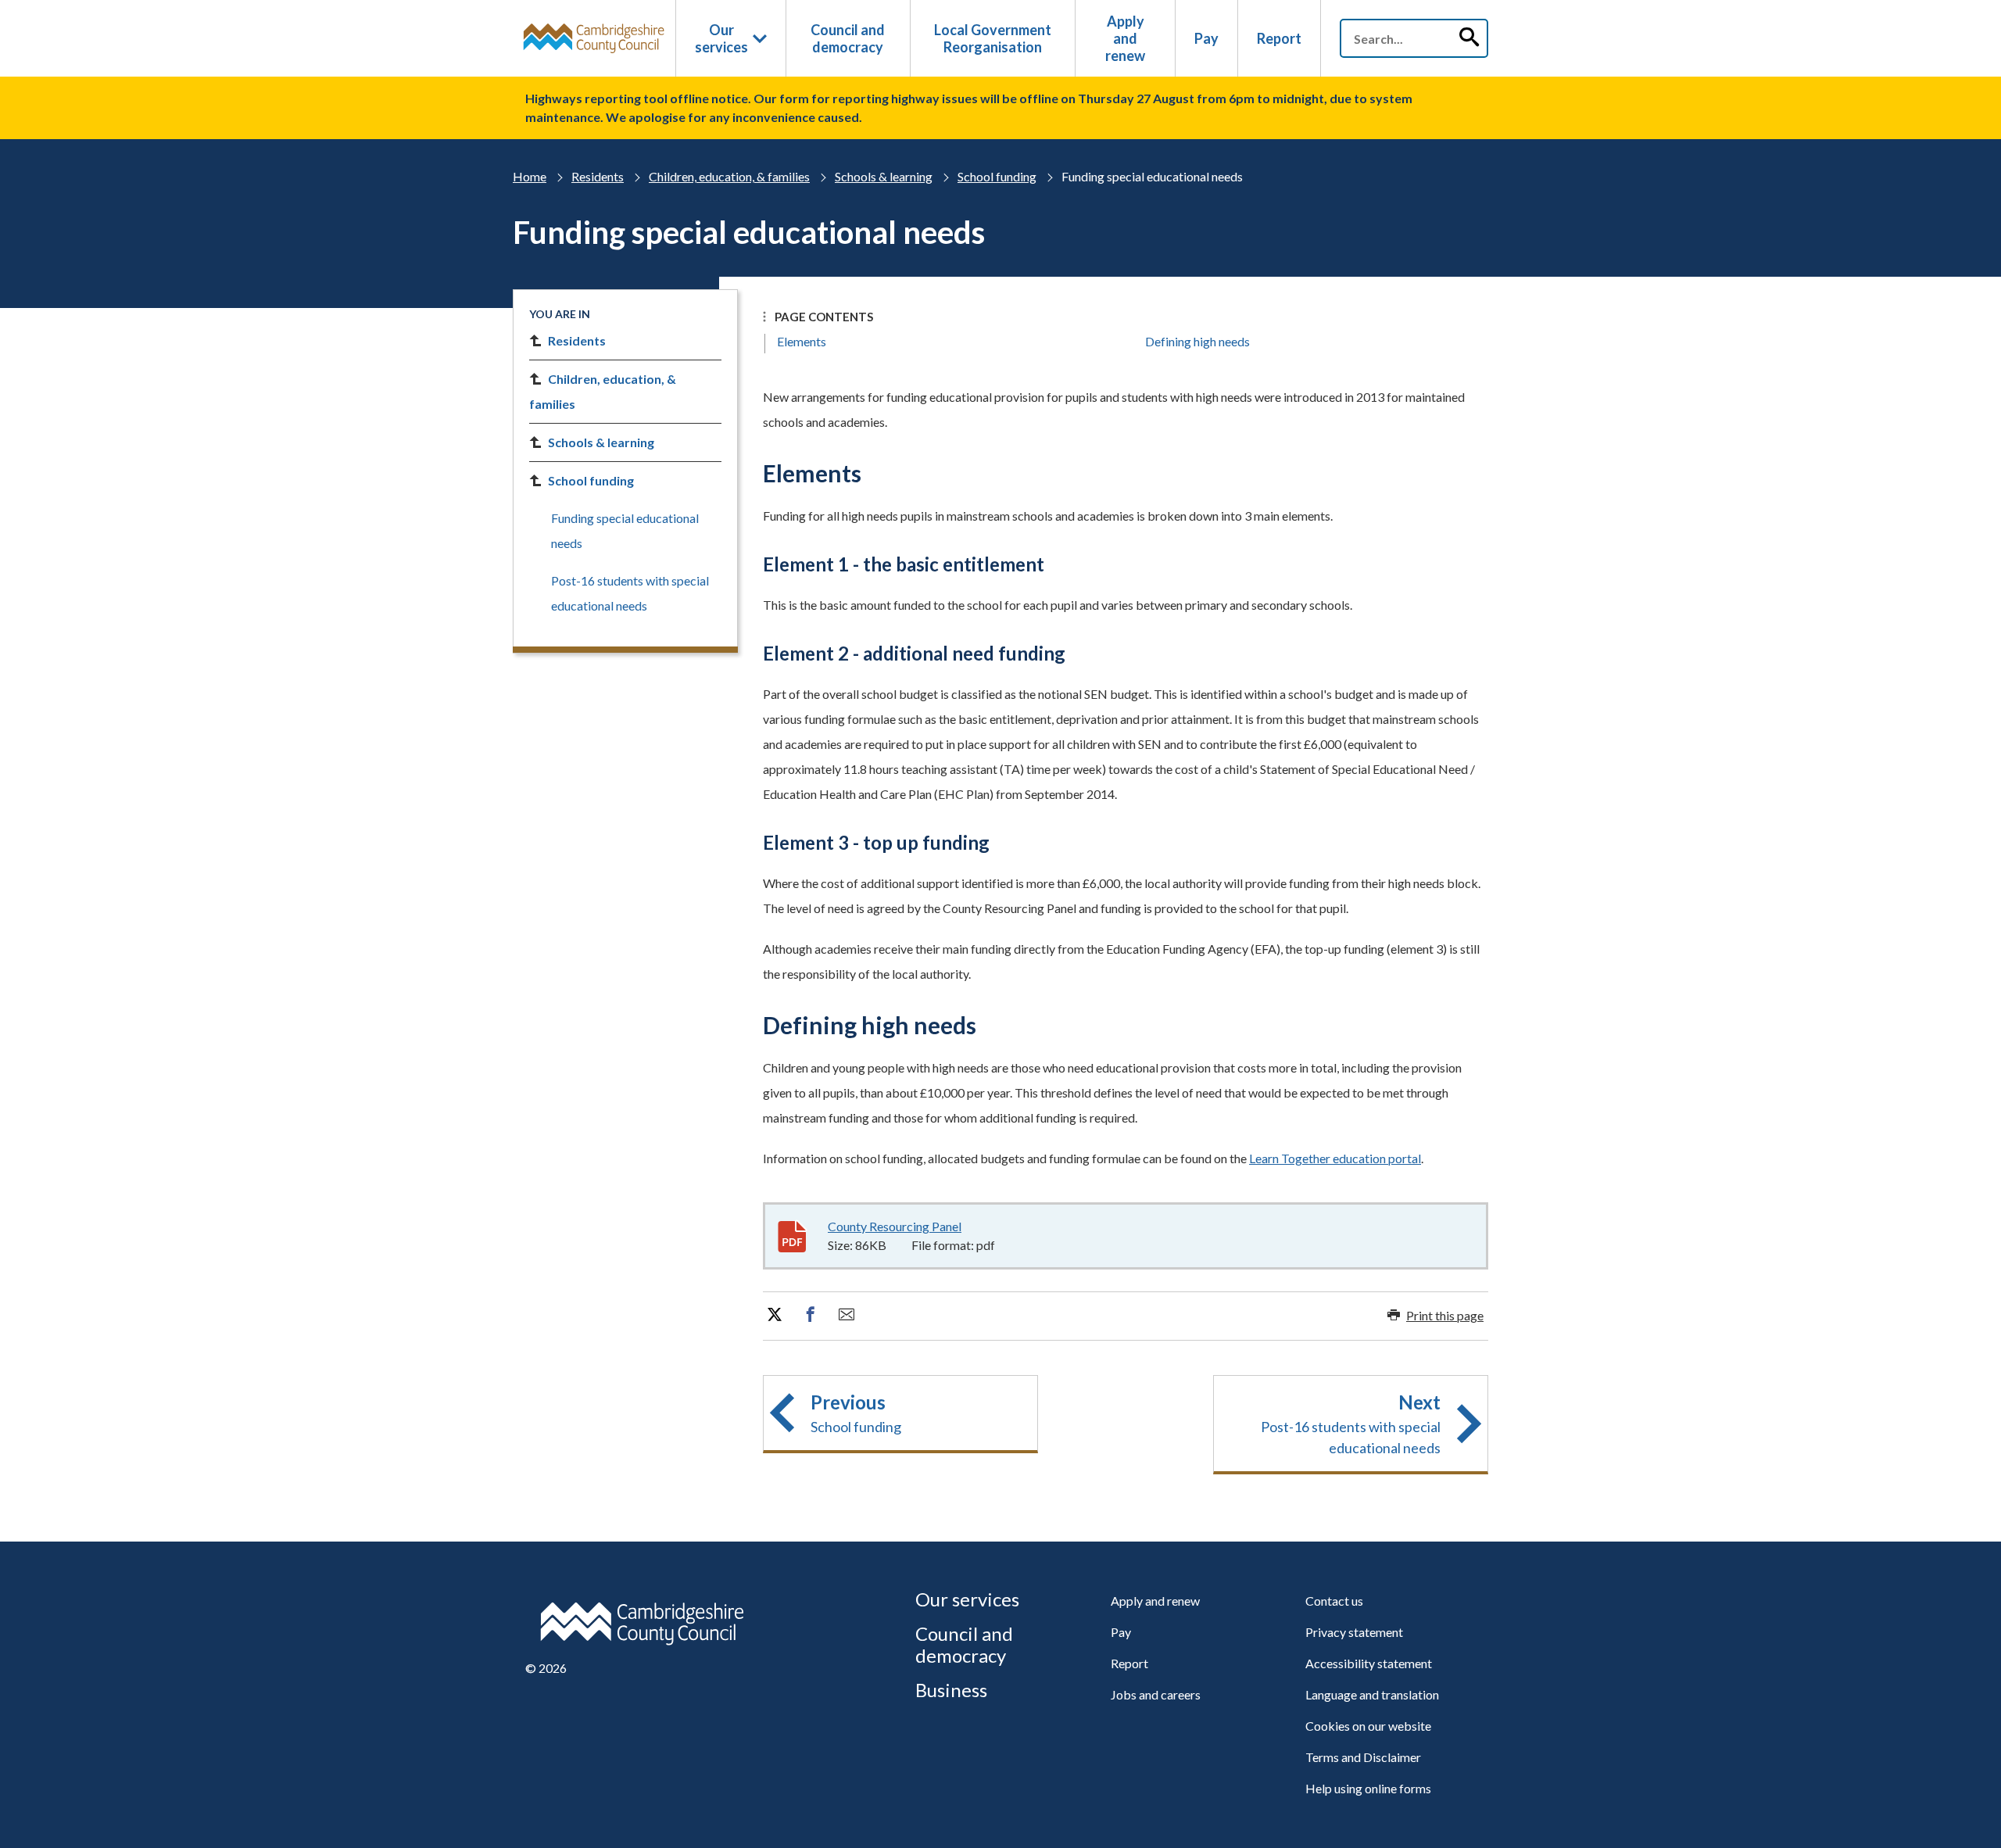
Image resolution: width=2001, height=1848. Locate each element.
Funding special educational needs (625, 530)
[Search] (1469, 38)
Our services (721, 38)
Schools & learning (884, 176)
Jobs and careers (1156, 1694)
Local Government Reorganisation (993, 38)
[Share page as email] (847, 1315)
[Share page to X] (775, 1315)
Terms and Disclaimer (1363, 1757)
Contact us (1334, 1601)
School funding (997, 176)
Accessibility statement (1369, 1663)
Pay (1206, 38)
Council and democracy (848, 38)
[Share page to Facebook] (811, 1315)
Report (1279, 38)
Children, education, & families (729, 176)
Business (951, 1690)
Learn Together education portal (1335, 1158)
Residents (598, 176)
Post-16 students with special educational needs (630, 593)
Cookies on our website (1368, 1726)
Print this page (1445, 1315)
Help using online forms (1368, 1788)
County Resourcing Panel (895, 1226)
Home (530, 176)
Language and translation (1372, 1694)
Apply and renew (1125, 38)
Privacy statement (1354, 1632)
